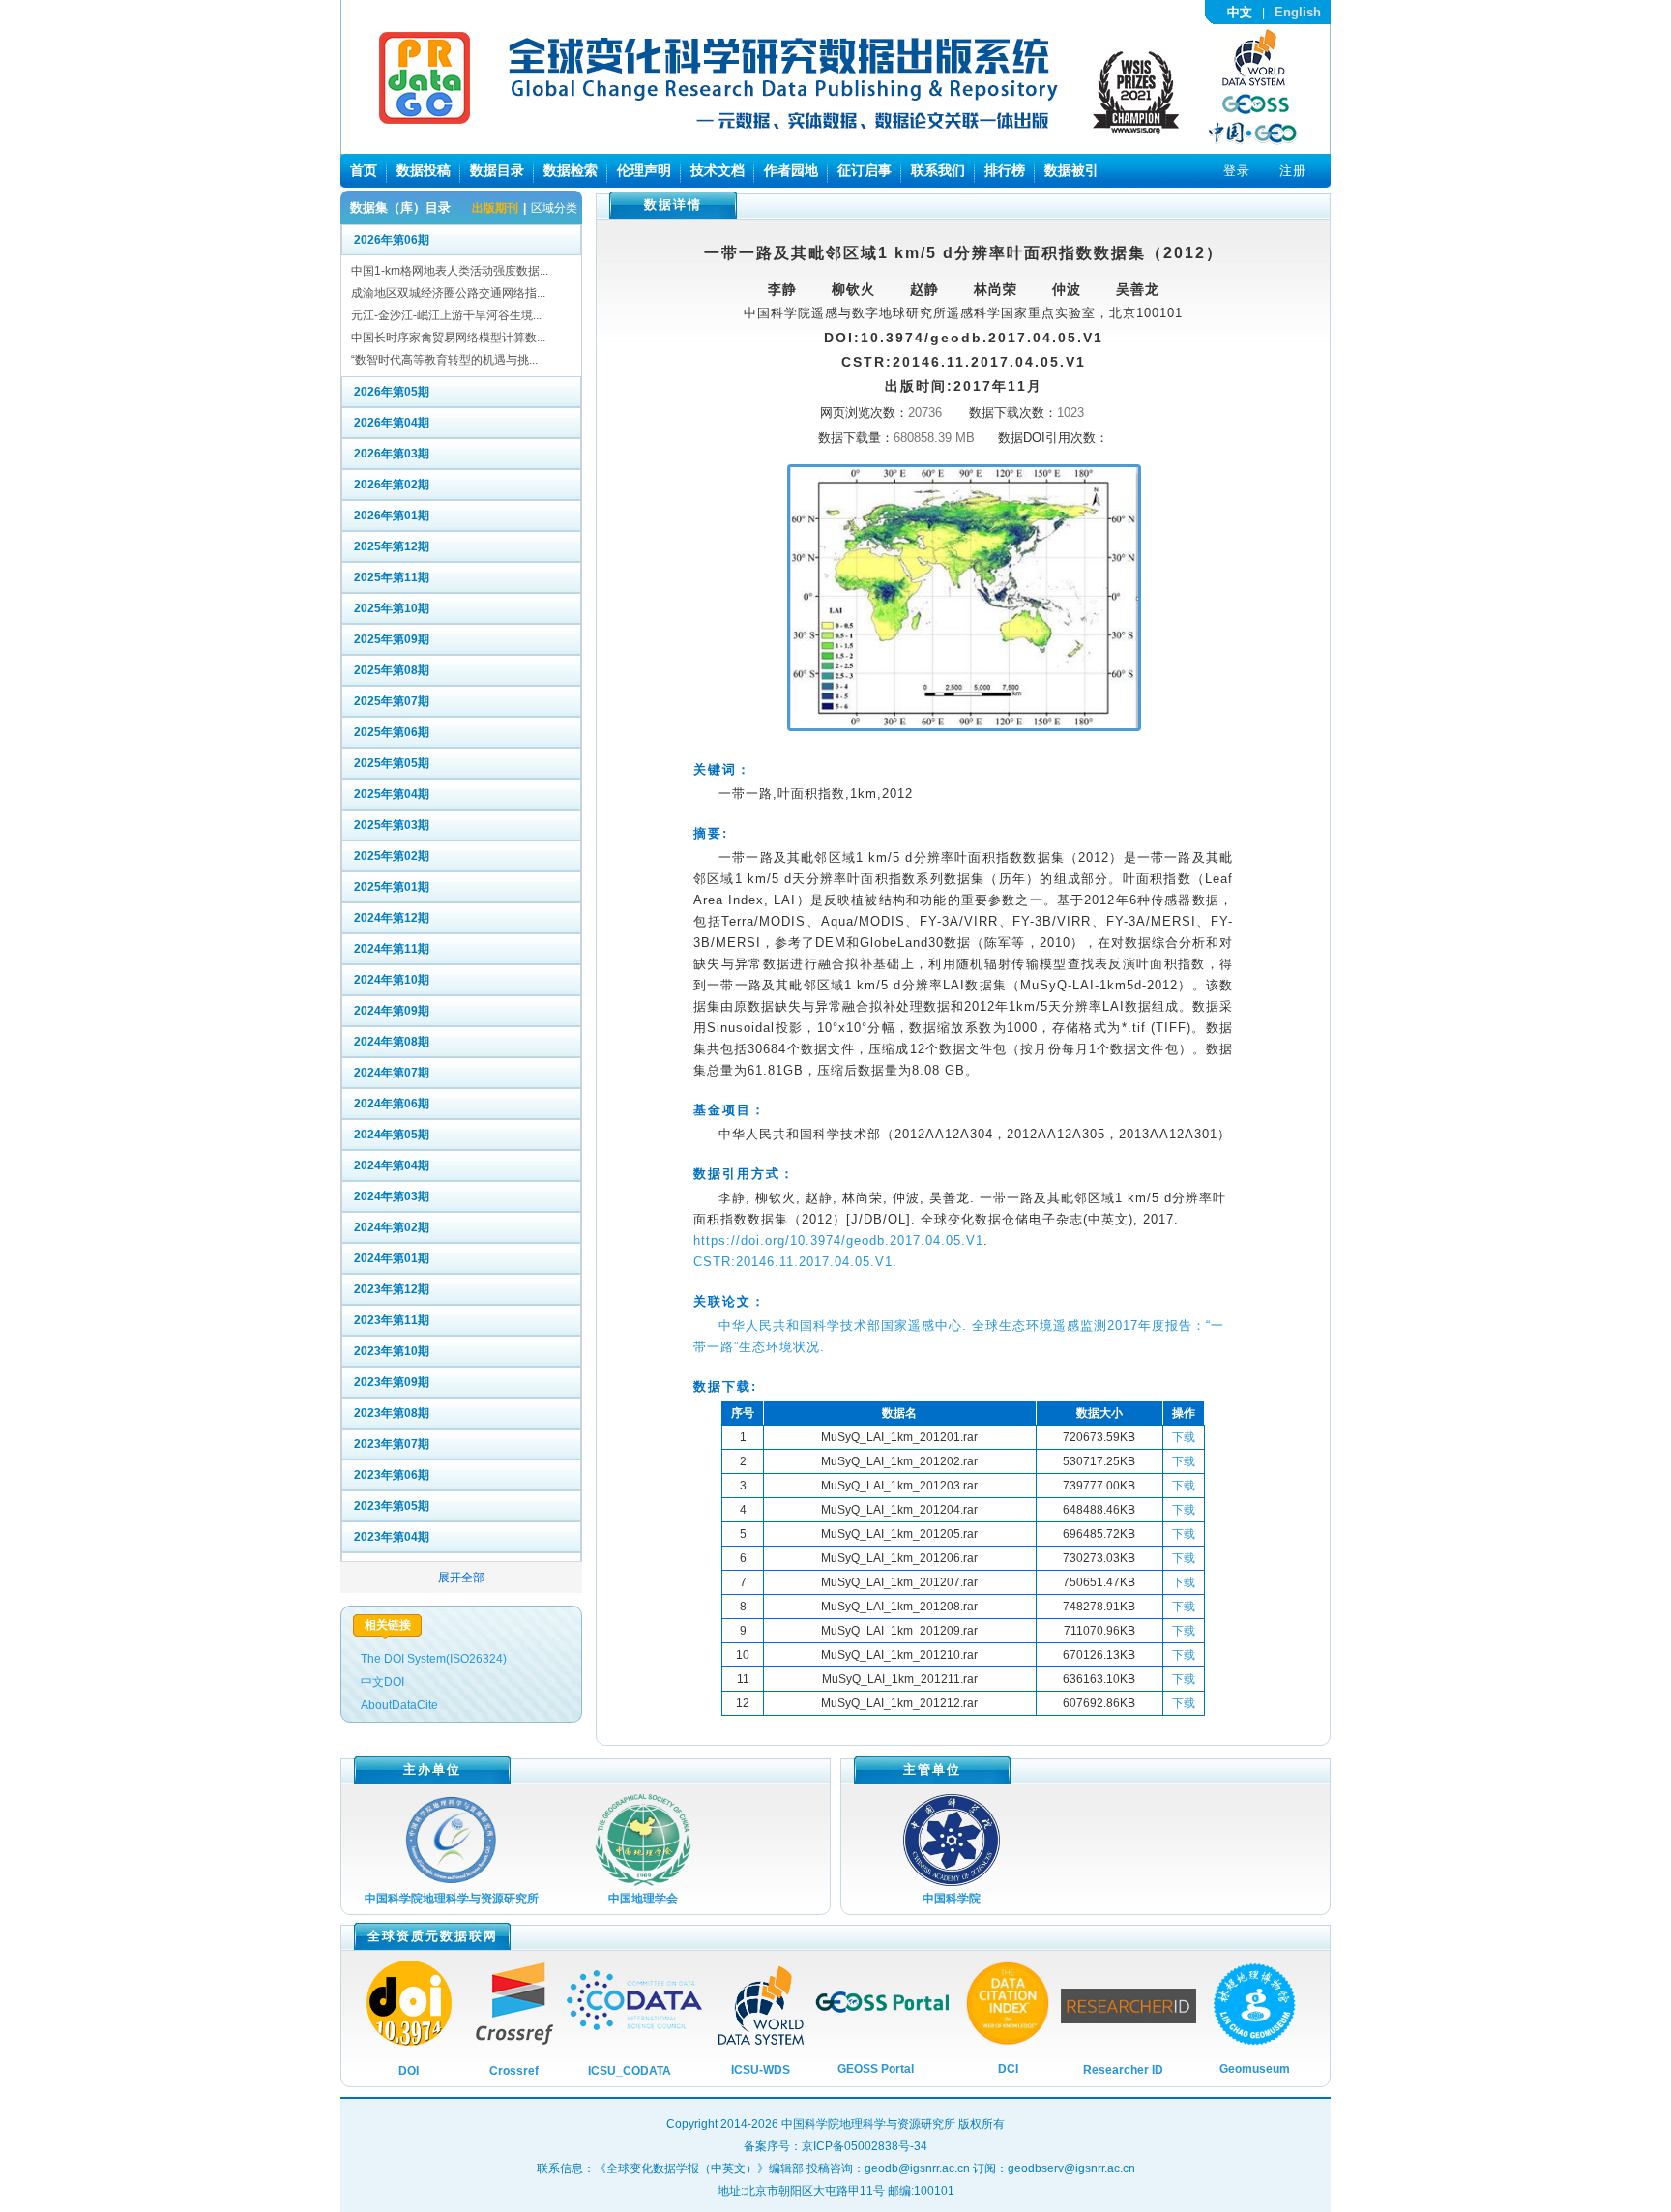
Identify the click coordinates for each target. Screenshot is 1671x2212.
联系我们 (938, 170)
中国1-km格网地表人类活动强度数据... (450, 271)
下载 (1184, 1437)
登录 (1237, 171)
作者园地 (791, 170)
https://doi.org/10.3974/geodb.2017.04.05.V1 (838, 1240)
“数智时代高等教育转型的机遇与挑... (444, 360)
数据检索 (571, 170)
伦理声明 (644, 170)
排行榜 (1005, 170)
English (1298, 12)
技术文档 (718, 170)
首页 (364, 170)
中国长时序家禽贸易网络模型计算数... (448, 338)
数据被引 (1071, 170)
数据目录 (497, 170)
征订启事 (865, 170)
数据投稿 (424, 170)
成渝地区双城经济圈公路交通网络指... (448, 293)
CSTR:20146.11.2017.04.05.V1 (793, 1262)
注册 (1293, 171)
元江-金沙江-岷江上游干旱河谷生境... (446, 315)
